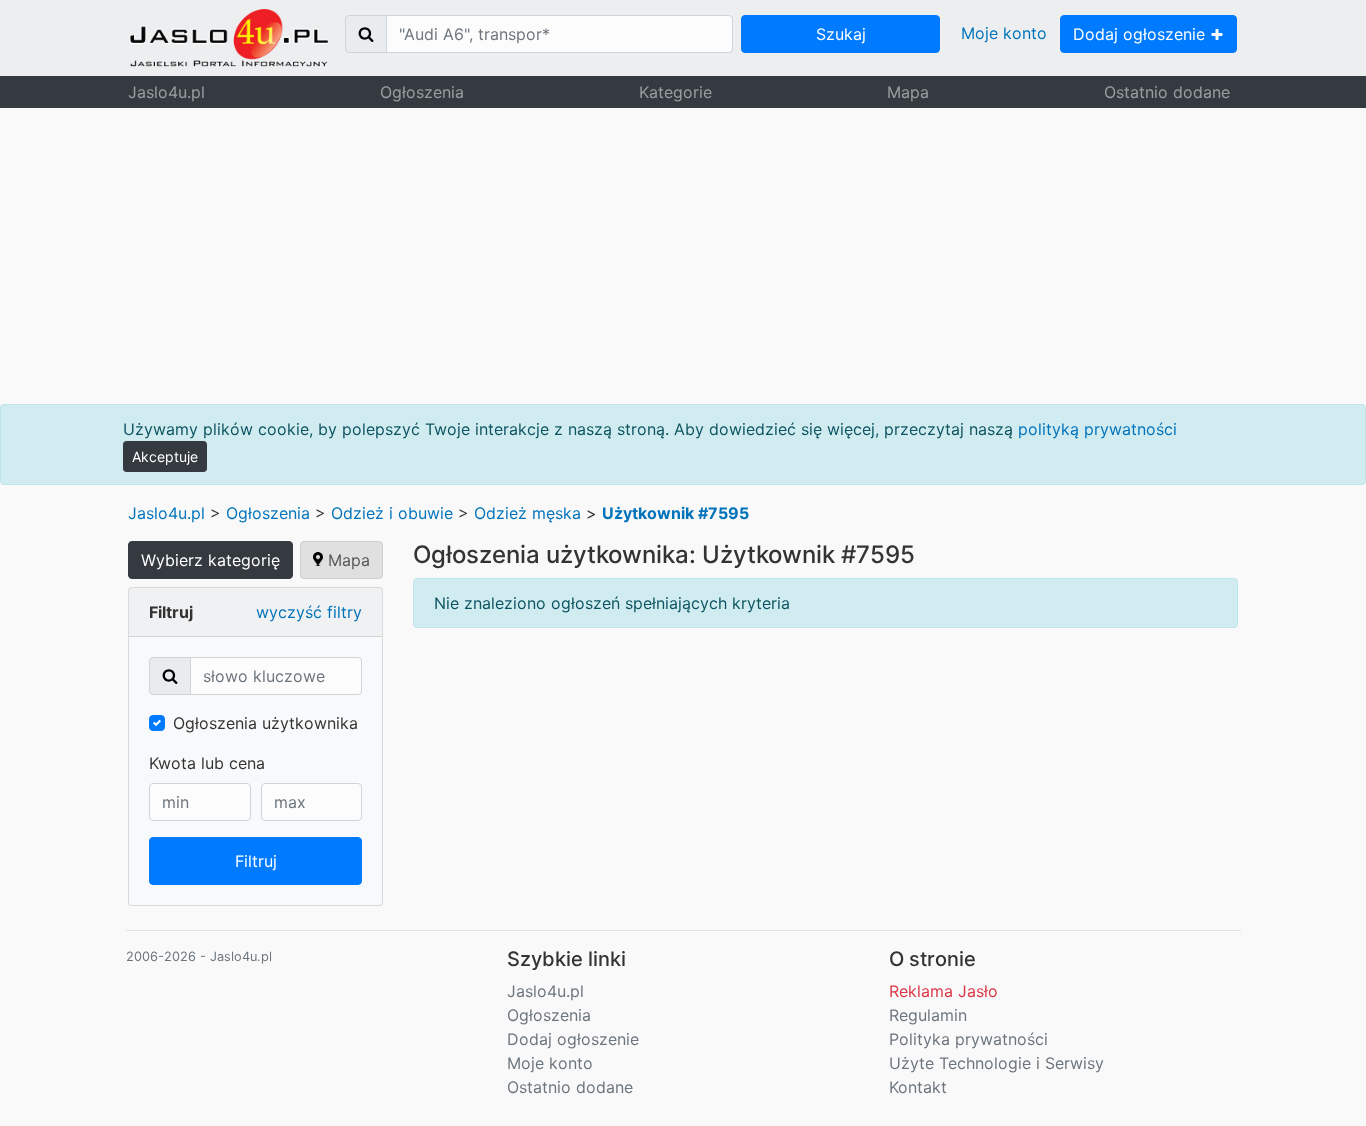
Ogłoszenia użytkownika (265, 723)
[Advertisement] (683, 256)
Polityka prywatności (968, 1039)
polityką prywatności (1097, 429)
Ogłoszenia (422, 92)
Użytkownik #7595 (675, 513)
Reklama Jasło (943, 991)
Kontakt (918, 1087)
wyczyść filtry (309, 612)
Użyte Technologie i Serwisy (996, 1063)
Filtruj (256, 861)
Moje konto (1004, 33)
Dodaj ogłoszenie (1141, 34)
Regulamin (928, 1015)
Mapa (908, 92)
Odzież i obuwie (392, 513)
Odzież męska (527, 513)
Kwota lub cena (207, 763)
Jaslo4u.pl (166, 92)
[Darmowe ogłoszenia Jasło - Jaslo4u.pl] (229, 38)
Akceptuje (165, 456)
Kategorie (675, 92)
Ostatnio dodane (1167, 92)
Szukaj (841, 34)
